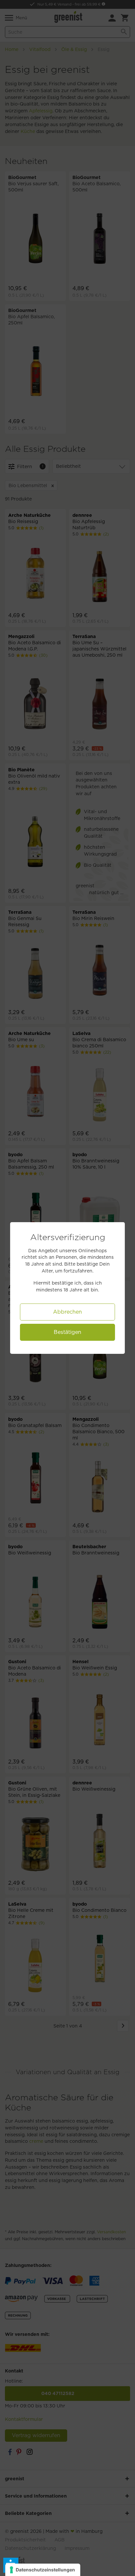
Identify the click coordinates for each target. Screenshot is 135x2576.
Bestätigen (67, 1332)
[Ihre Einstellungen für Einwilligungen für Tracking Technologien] (43, 2570)
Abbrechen (67, 1312)
